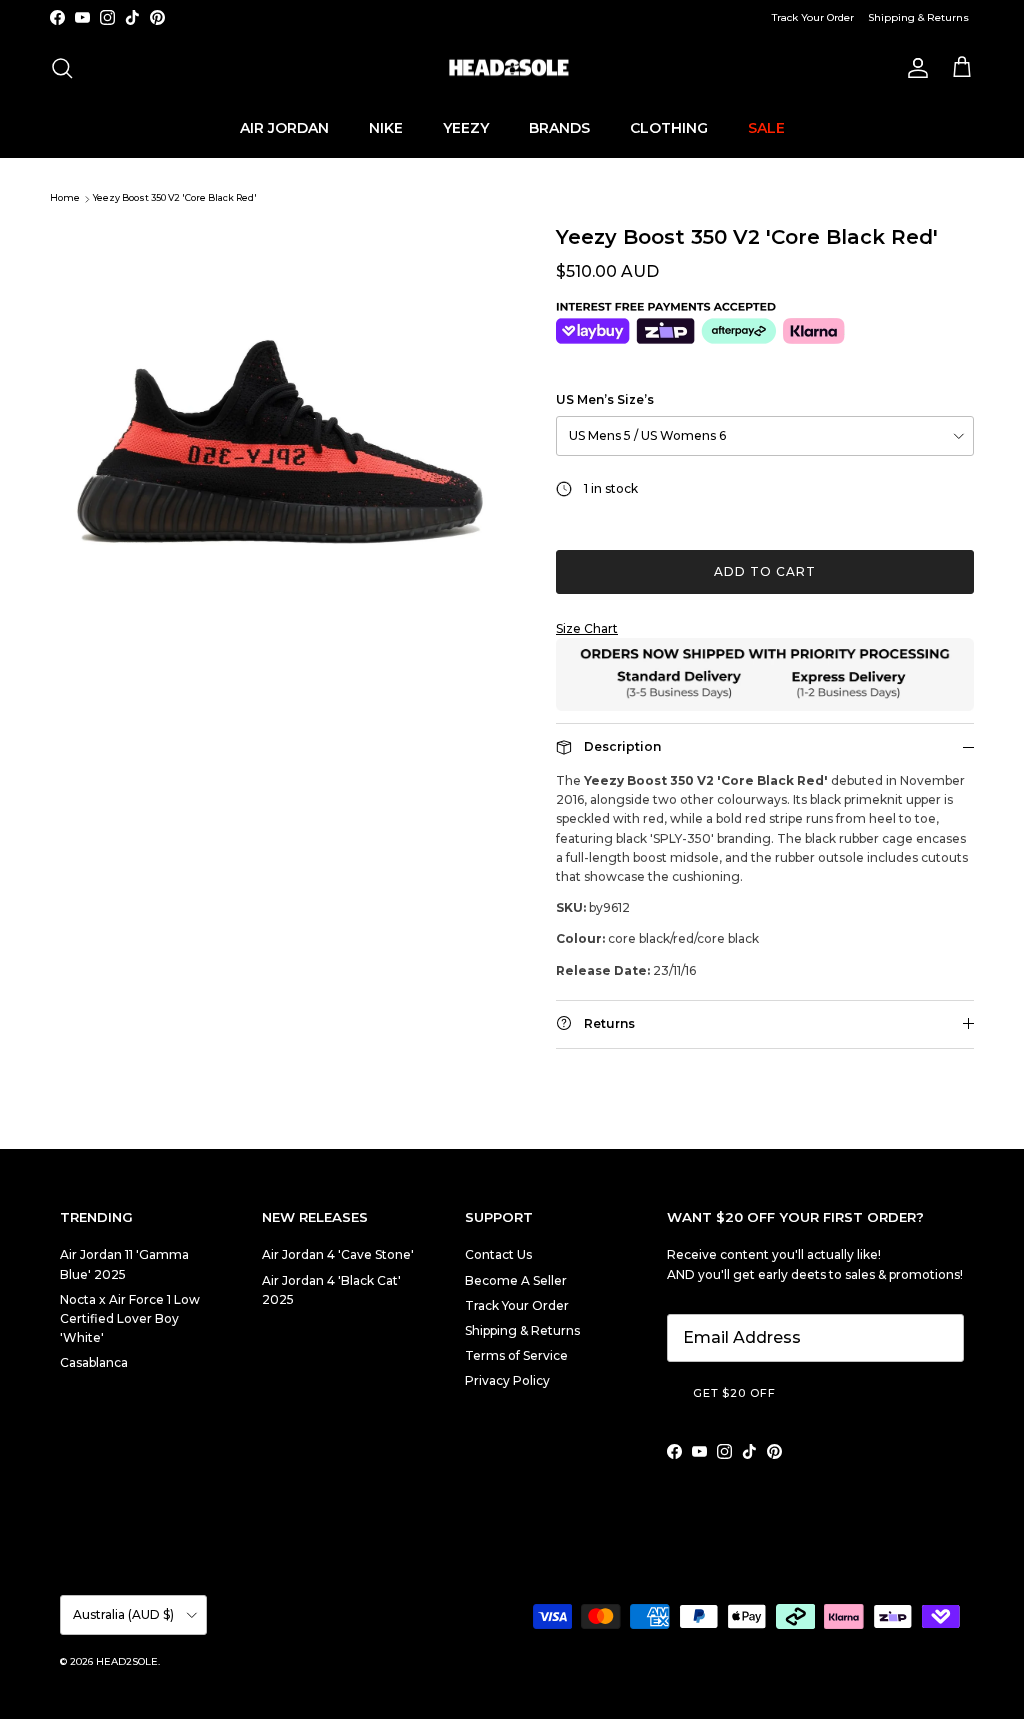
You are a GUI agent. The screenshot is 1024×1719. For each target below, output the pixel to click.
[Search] (62, 68)
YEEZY (466, 128)
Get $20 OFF (734, 1393)
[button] (765, 628)
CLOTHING (669, 128)
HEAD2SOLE (127, 1661)
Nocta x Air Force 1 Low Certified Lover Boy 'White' (130, 1318)
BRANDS (559, 128)
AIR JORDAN (284, 128)
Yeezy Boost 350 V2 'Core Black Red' (175, 198)
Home (65, 198)
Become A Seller (516, 1280)
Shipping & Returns (918, 17)
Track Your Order (813, 17)
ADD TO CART (765, 571)
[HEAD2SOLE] (512, 68)
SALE (766, 128)
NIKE (386, 128)
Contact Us (498, 1254)
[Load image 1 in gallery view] (281, 390)
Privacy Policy (507, 1380)
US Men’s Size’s (605, 399)
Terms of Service (516, 1355)
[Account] (914, 68)
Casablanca (94, 1362)
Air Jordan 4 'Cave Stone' (338, 1254)
